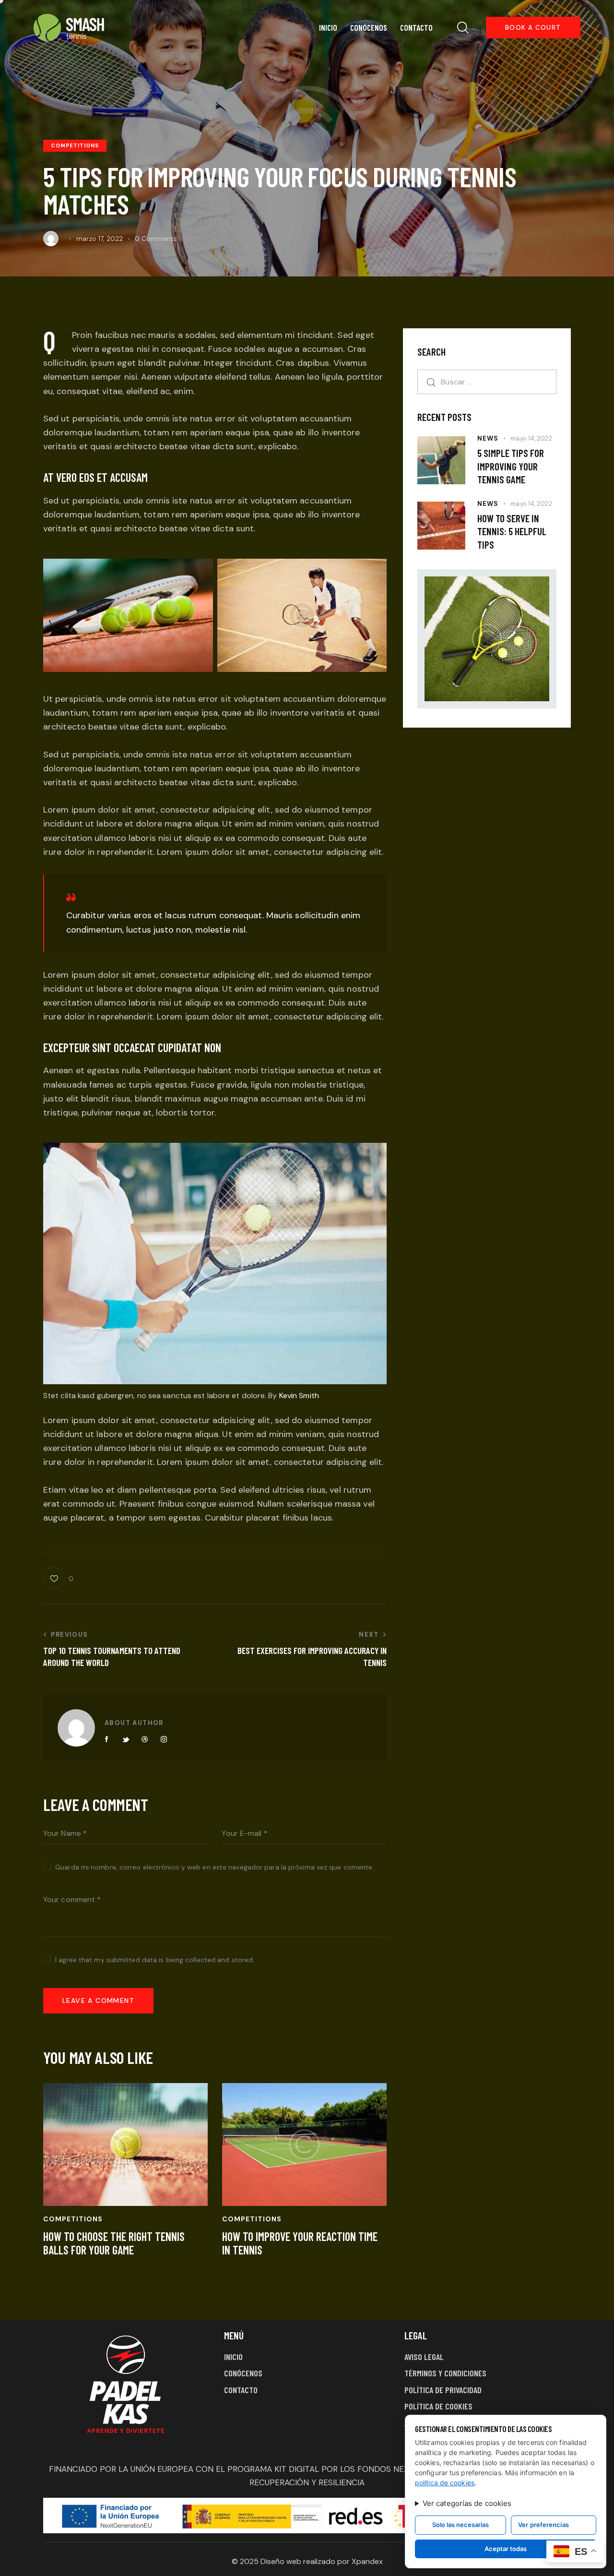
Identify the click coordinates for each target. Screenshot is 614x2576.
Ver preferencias (543, 2525)
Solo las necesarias (460, 2525)
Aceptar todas (506, 2549)
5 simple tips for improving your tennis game (511, 466)
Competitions (75, 145)
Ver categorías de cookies (467, 2503)
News (488, 438)
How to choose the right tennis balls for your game (114, 2244)
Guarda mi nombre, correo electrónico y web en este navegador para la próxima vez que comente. (214, 1867)
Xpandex (367, 2561)
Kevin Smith (299, 1396)
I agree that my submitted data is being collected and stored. (155, 1960)
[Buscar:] (487, 382)
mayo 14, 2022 (531, 438)
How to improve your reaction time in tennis (300, 2244)
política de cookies (445, 2483)
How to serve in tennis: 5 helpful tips (512, 531)
